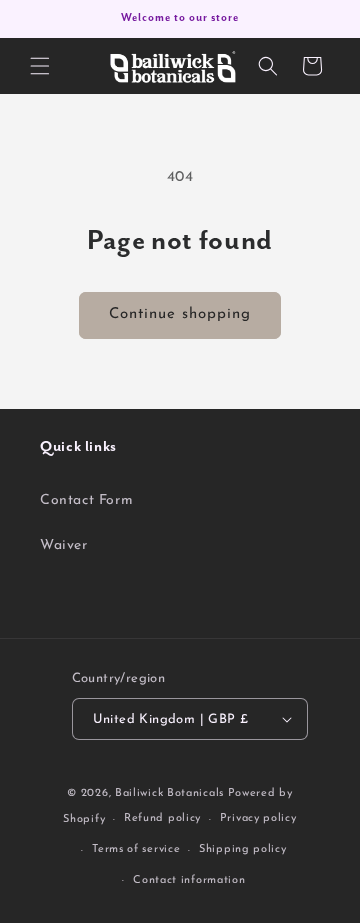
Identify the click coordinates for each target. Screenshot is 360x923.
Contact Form (86, 500)
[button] (40, 66)
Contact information (189, 880)
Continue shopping (180, 314)
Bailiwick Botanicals (169, 793)
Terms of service (136, 849)
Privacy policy (258, 818)
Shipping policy (243, 849)
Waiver (64, 545)
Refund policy (162, 818)
